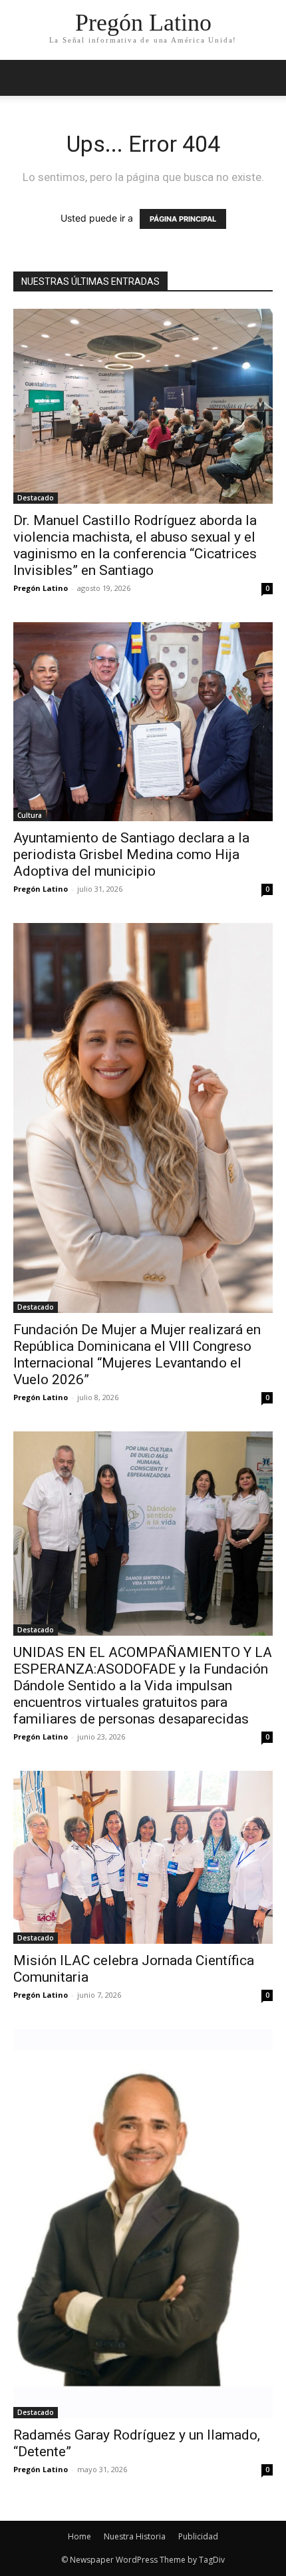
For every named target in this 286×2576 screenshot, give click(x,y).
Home (79, 2536)
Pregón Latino (41, 588)
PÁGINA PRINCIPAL (183, 219)
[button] (267, 78)
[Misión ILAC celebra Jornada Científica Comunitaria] (143, 1857)
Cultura (30, 815)
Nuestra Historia (135, 2536)
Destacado (36, 498)
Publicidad (198, 2536)
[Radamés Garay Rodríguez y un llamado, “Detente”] (143, 2224)
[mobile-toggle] (23, 78)
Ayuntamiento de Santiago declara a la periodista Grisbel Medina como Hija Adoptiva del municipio (131, 854)
